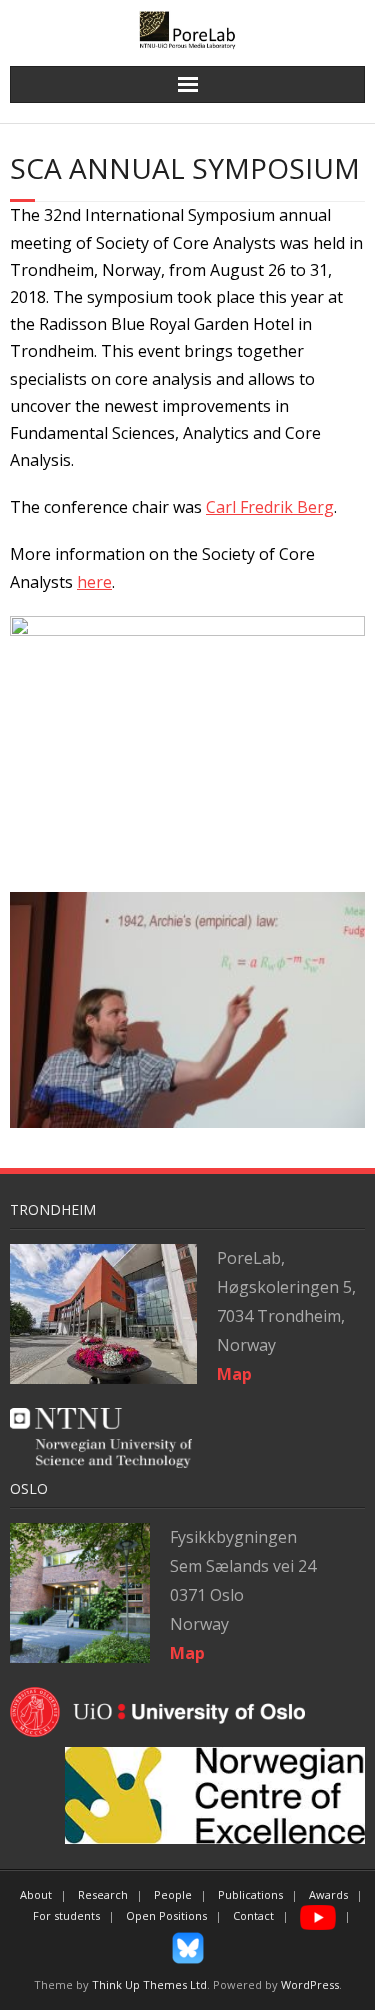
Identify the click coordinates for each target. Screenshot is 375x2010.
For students (66, 1915)
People (173, 1894)
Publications (250, 1894)
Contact (253, 1915)
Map (187, 1653)
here (94, 582)
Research (103, 1894)
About (36, 1894)
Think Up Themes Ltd (149, 1984)
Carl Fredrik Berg (270, 507)
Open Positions (166, 1915)
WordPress (310, 1984)
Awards (328, 1894)
